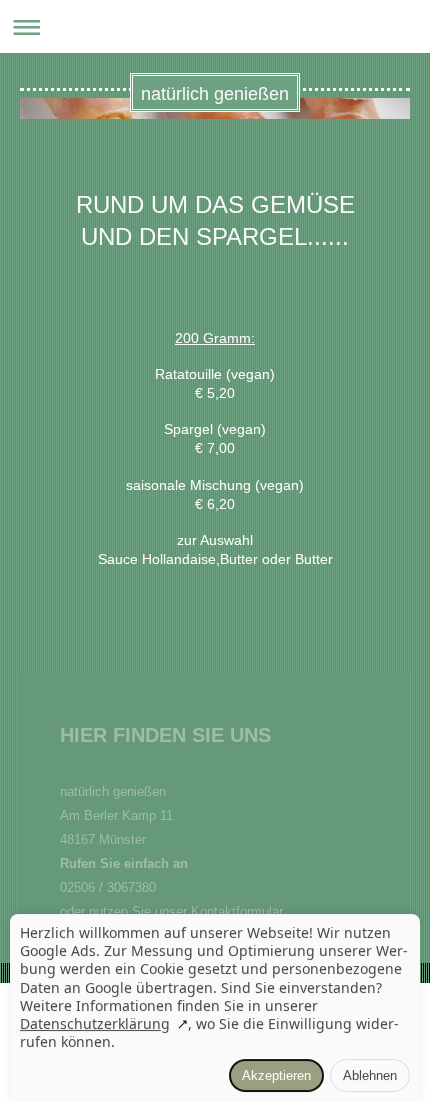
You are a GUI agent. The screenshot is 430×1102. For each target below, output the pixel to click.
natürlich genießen (215, 94)
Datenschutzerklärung (95, 1024)
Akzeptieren (276, 1075)
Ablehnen (370, 1075)
